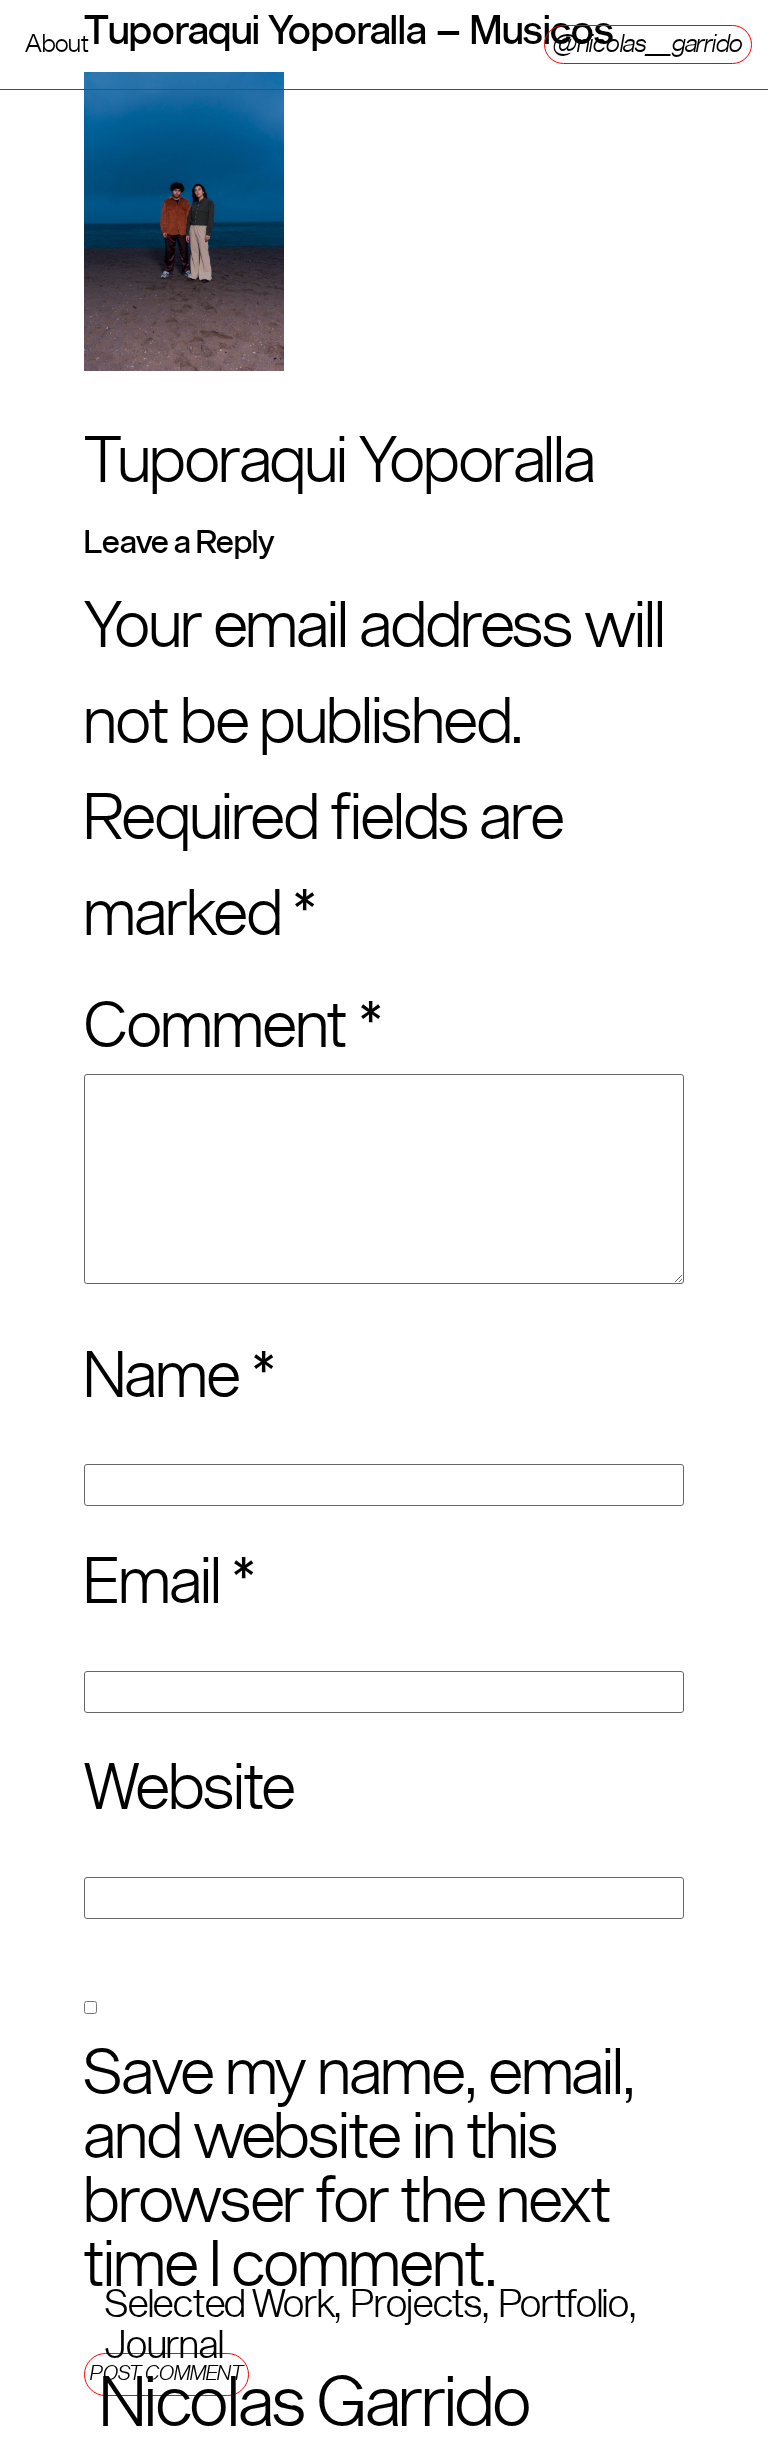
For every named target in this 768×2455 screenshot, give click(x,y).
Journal (164, 2346)
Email (169, 1584)
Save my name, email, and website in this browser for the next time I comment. (359, 2171)
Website (189, 1790)
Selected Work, (223, 2305)
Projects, (419, 2305)
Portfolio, (567, 2305)
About (57, 44)
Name (179, 1378)
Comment (233, 1028)
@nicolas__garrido (648, 44)
